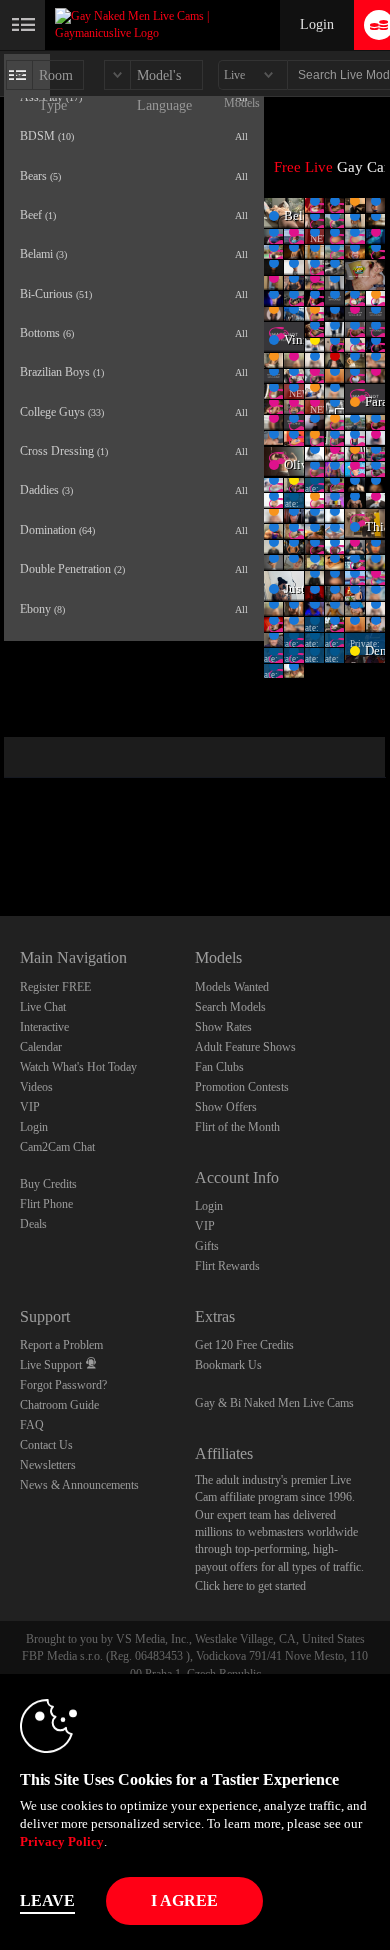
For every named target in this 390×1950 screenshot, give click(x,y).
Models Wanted (232, 987)
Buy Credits (48, 1184)
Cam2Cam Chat (57, 1147)
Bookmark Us (228, 1365)
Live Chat (43, 1007)
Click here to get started (250, 1586)
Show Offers (226, 1107)
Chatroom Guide (59, 1405)
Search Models (230, 1007)
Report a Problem (61, 1345)
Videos (36, 1087)
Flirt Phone (46, 1204)
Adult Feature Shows (245, 1047)
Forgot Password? (63, 1385)
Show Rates (223, 1027)
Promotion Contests (242, 1087)
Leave (47, 1900)
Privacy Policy (62, 1841)
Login (317, 24)
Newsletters (48, 1465)
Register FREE (55, 987)
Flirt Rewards (227, 1266)
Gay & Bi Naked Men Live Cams (274, 1403)
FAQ (32, 1425)
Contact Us (46, 1445)
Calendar (41, 1047)
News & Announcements (79, 1485)
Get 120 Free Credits (244, 1345)
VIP (30, 1107)
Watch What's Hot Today (78, 1067)
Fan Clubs (219, 1067)
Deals (33, 1224)
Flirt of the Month (237, 1127)
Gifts (207, 1246)
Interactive (44, 1027)
